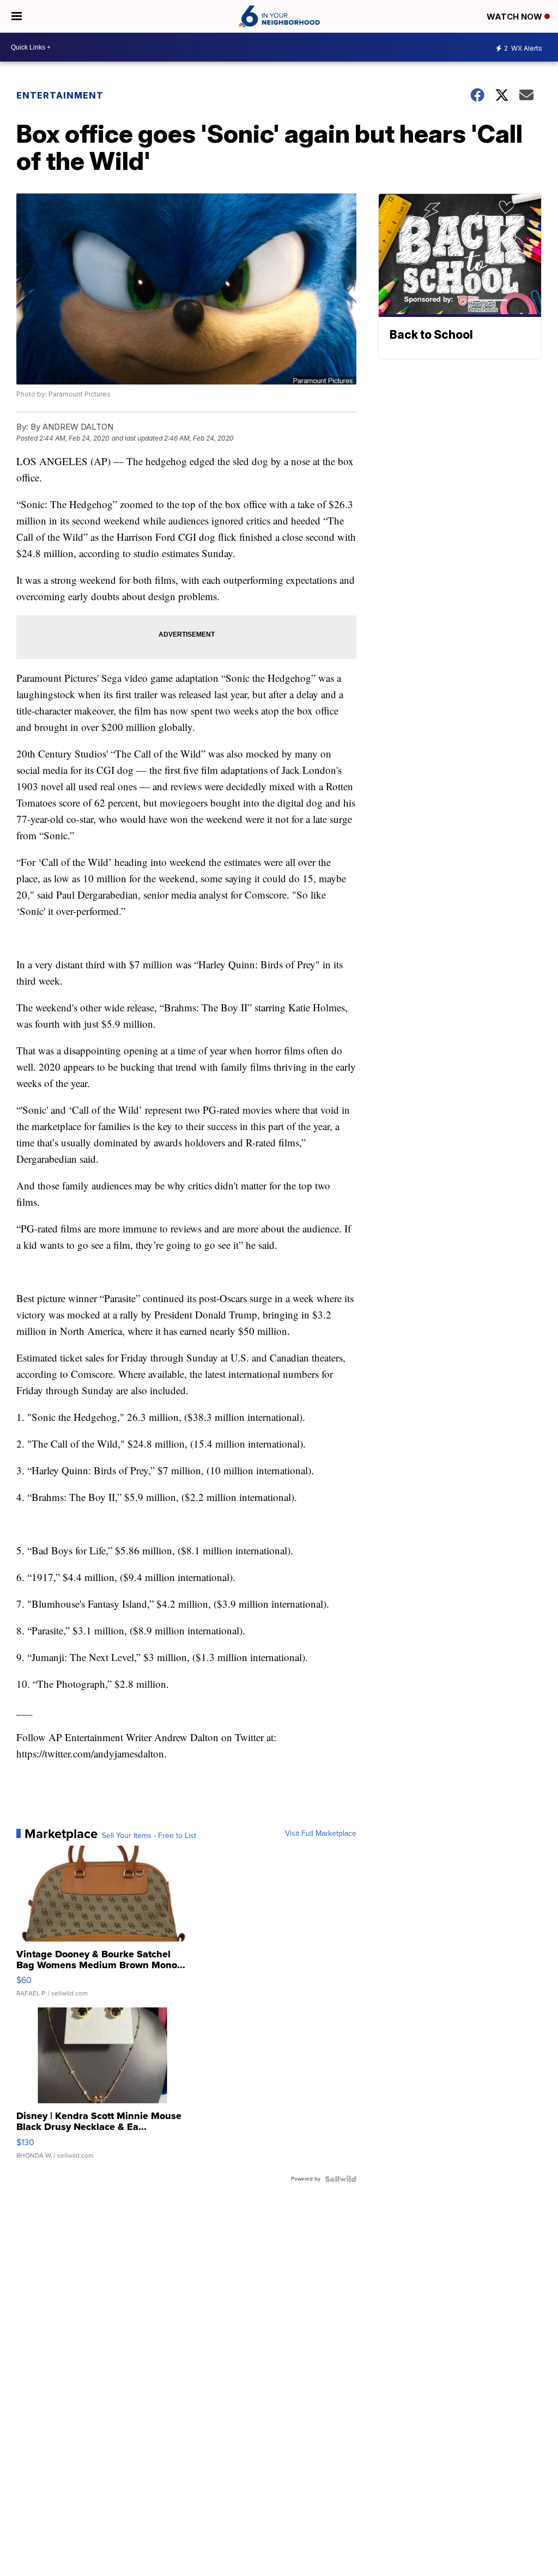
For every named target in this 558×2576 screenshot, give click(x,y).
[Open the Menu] (17, 16)
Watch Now (515, 17)
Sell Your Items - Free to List (149, 1836)
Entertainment (60, 95)
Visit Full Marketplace (321, 1834)
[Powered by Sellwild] (341, 2179)
